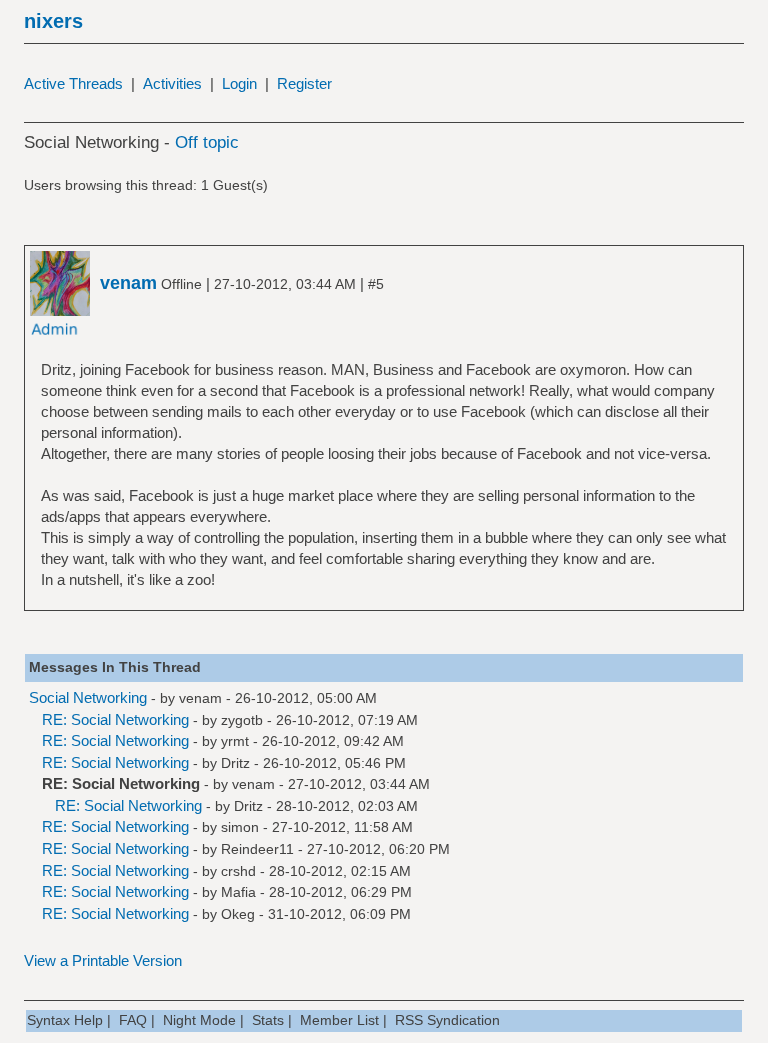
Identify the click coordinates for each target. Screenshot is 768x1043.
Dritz (235, 763)
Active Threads (73, 83)
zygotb (242, 720)
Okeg (238, 914)
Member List (339, 1020)
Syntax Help (65, 1020)
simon (240, 827)
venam (200, 698)
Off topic (207, 142)
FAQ (133, 1020)
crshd (238, 871)
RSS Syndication (447, 1020)
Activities (172, 83)
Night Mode (199, 1020)
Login (239, 83)
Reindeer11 (257, 849)
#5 (376, 284)
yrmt (235, 741)
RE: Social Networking (115, 719)
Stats (268, 1020)
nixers (53, 21)
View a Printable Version (103, 960)
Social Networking (88, 697)
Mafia (238, 892)
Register (304, 83)
